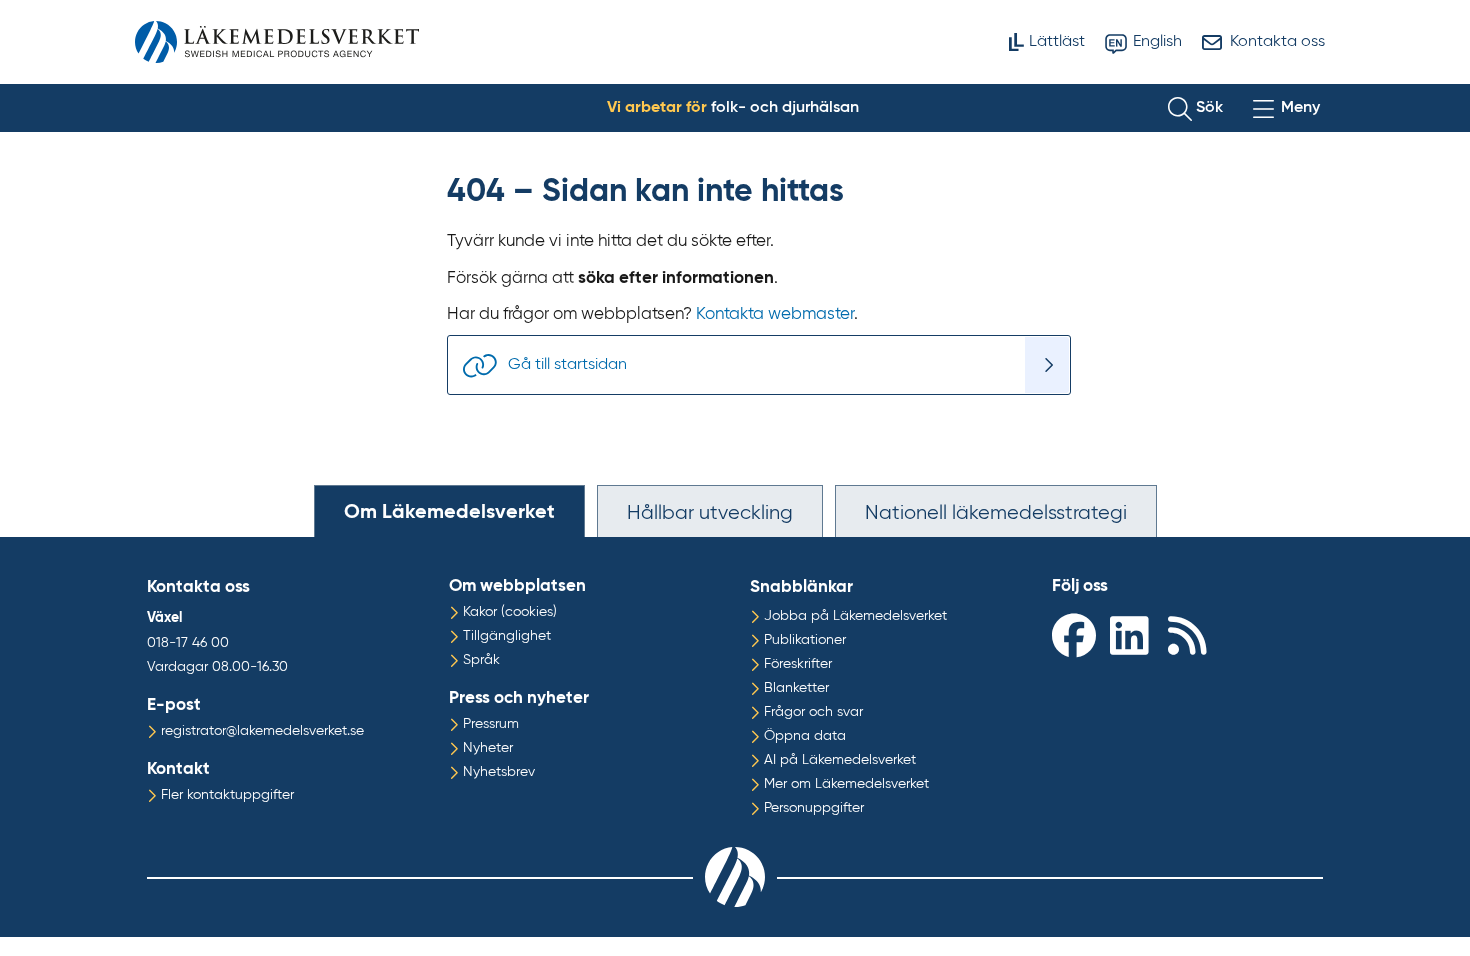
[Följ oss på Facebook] (1076, 634)
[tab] (449, 511)
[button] (1195, 108)
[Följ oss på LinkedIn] (1134, 634)
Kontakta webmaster (775, 314)
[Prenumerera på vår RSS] (1192, 634)
